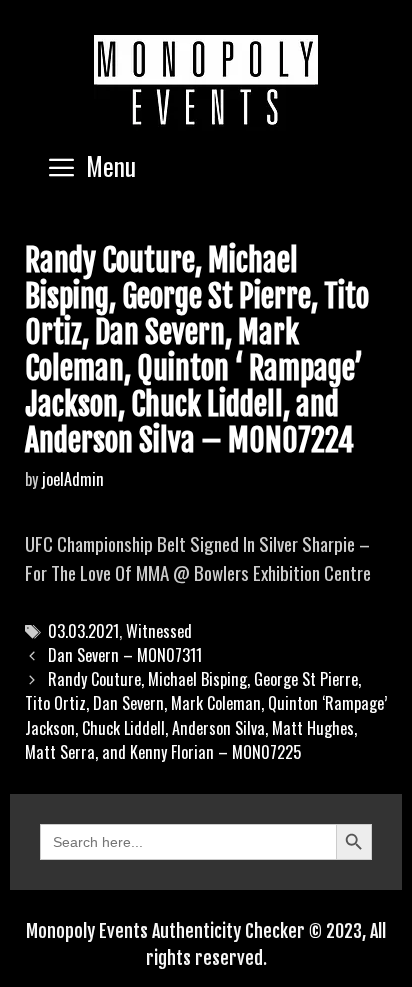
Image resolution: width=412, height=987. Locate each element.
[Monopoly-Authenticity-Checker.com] (206, 80)
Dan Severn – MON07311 (125, 655)
